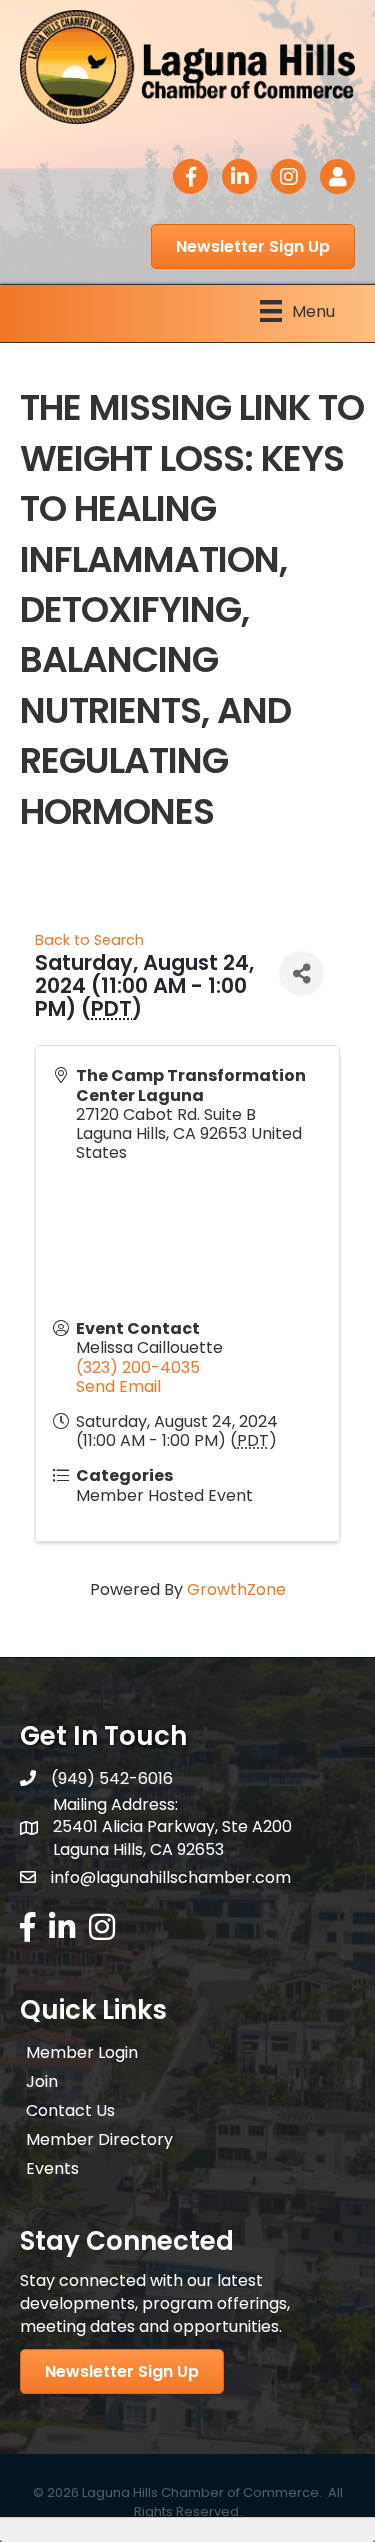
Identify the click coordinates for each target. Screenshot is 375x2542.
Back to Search (89, 940)
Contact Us (70, 2110)
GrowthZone (236, 1589)
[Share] (301, 973)
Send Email (118, 1386)
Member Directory (99, 2139)
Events (52, 2168)
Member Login (82, 2052)
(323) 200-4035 (138, 1367)
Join (42, 2081)
